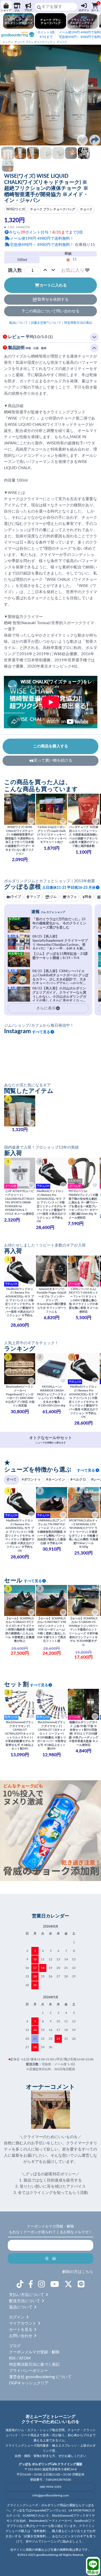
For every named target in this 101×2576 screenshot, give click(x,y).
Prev (7, 95)
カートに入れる (53, 285)
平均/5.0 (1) (30, 337)
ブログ (28, 10)
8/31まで (46, 35)
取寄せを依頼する (53, 300)
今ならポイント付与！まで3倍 (46, 232)
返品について (18, 323)
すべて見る (41, 1032)
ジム (17, 10)
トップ (6, 42)
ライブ (16, 897)
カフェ (72, 897)
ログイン (84, 10)
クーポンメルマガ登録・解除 (34, 2352)
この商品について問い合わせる (52, 311)
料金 (88, 897)
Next (94, 95)
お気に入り (73, 270)
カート (95, 7)
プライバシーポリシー (28, 2371)
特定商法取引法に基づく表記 (34, 2365)
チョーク (62, 42)
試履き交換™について (46, 323)
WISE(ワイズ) (16, 209)
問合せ (93, 2573)
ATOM (25, 2358)
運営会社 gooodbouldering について (40, 2377)
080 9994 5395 (51, 2487)
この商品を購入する (51, 746)
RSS (12, 2358)
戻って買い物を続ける (53, 760)
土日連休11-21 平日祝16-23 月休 (69, 888)
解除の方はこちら (78, 2272)
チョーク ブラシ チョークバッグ (33, 42)
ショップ (6, 10)
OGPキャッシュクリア (29, 2383)
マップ (35, 897)
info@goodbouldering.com (51, 2495)
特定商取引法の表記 (78, 323)
